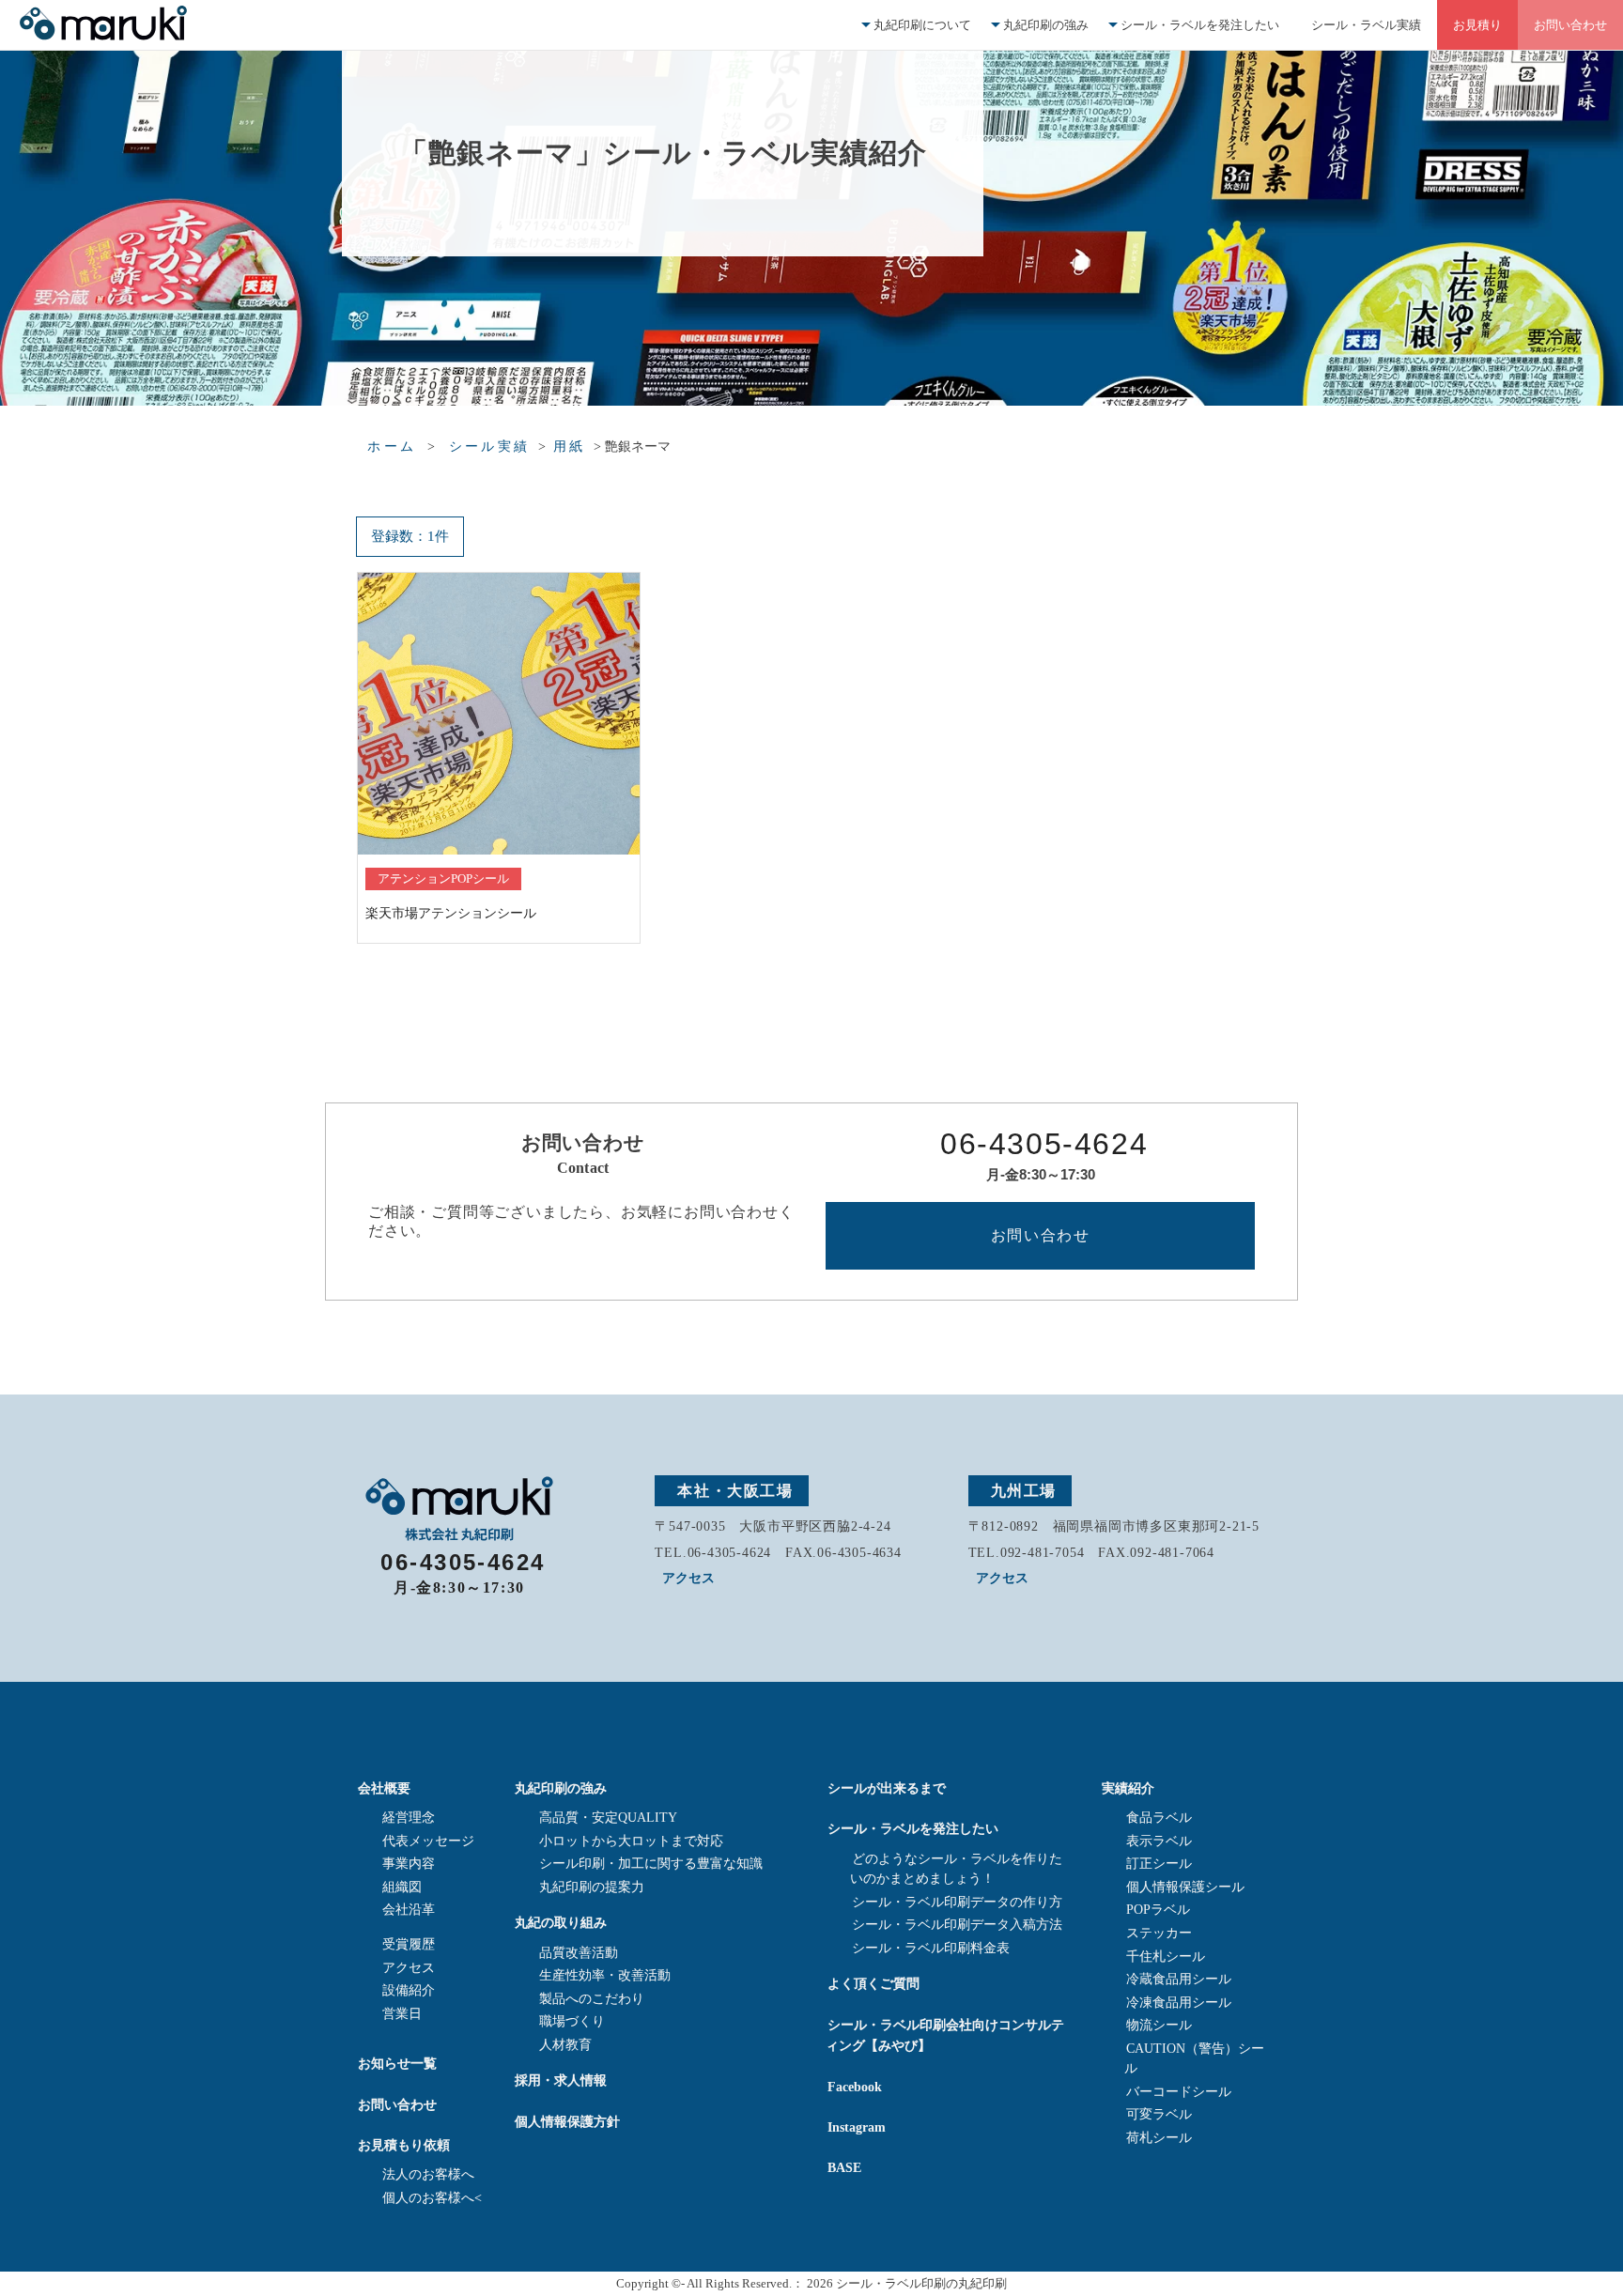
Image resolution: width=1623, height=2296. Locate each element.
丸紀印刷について (922, 25)
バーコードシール (1179, 2092)
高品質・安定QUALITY (608, 1818)
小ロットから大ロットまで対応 (631, 1841)
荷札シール (1159, 2138)
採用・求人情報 (561, 2080)
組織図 (402, 1887)
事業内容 (409, 1864)
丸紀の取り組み (561, 1922)
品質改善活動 (579, 1953)
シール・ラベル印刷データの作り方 (957, 1902)
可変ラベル (1159, 2114)
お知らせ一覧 (397, 2063)
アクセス (688, 1578)
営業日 (402, 2014)
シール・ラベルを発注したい (1200, 25)
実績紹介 (1128, 1788)
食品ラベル (1159, 1818)
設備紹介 (409, 1990)
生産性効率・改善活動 (605, 1975)
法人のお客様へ (428, 2174)
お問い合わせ (1570, 25)
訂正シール (1159, 1864)
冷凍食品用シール (1179, 2003)
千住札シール (1166, 1957)
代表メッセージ (428, 1841)
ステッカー (1159, 1933)
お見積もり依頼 (404, 2145)
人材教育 (565, 2045)
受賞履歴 (409, 1944)
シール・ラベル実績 (1366, 25)
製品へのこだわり (592, 1999)
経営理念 (409, 1818)
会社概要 (384, 1788)
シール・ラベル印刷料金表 (931, 1948)
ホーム (392, 447)
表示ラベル (1159, 1841)
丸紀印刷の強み (1046, 25)
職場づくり (572, 2021)
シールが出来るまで (887, 1788)
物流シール (1159, 2025)
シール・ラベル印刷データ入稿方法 (957, 1925)
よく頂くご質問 (873, 1983)
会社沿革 (409, 1910)
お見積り (1477, 25)
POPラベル (1158, 1910)
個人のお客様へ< (432, 2198)
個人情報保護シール (1185, 1887)
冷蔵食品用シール (1179, 1979)
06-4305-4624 (1044, 1144)
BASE (844, 2167)
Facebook (855, 2087)
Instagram (857, 2127)
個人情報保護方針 (567, 2121)
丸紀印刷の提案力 (592, 1887)
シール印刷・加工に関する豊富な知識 (651, 1864)
